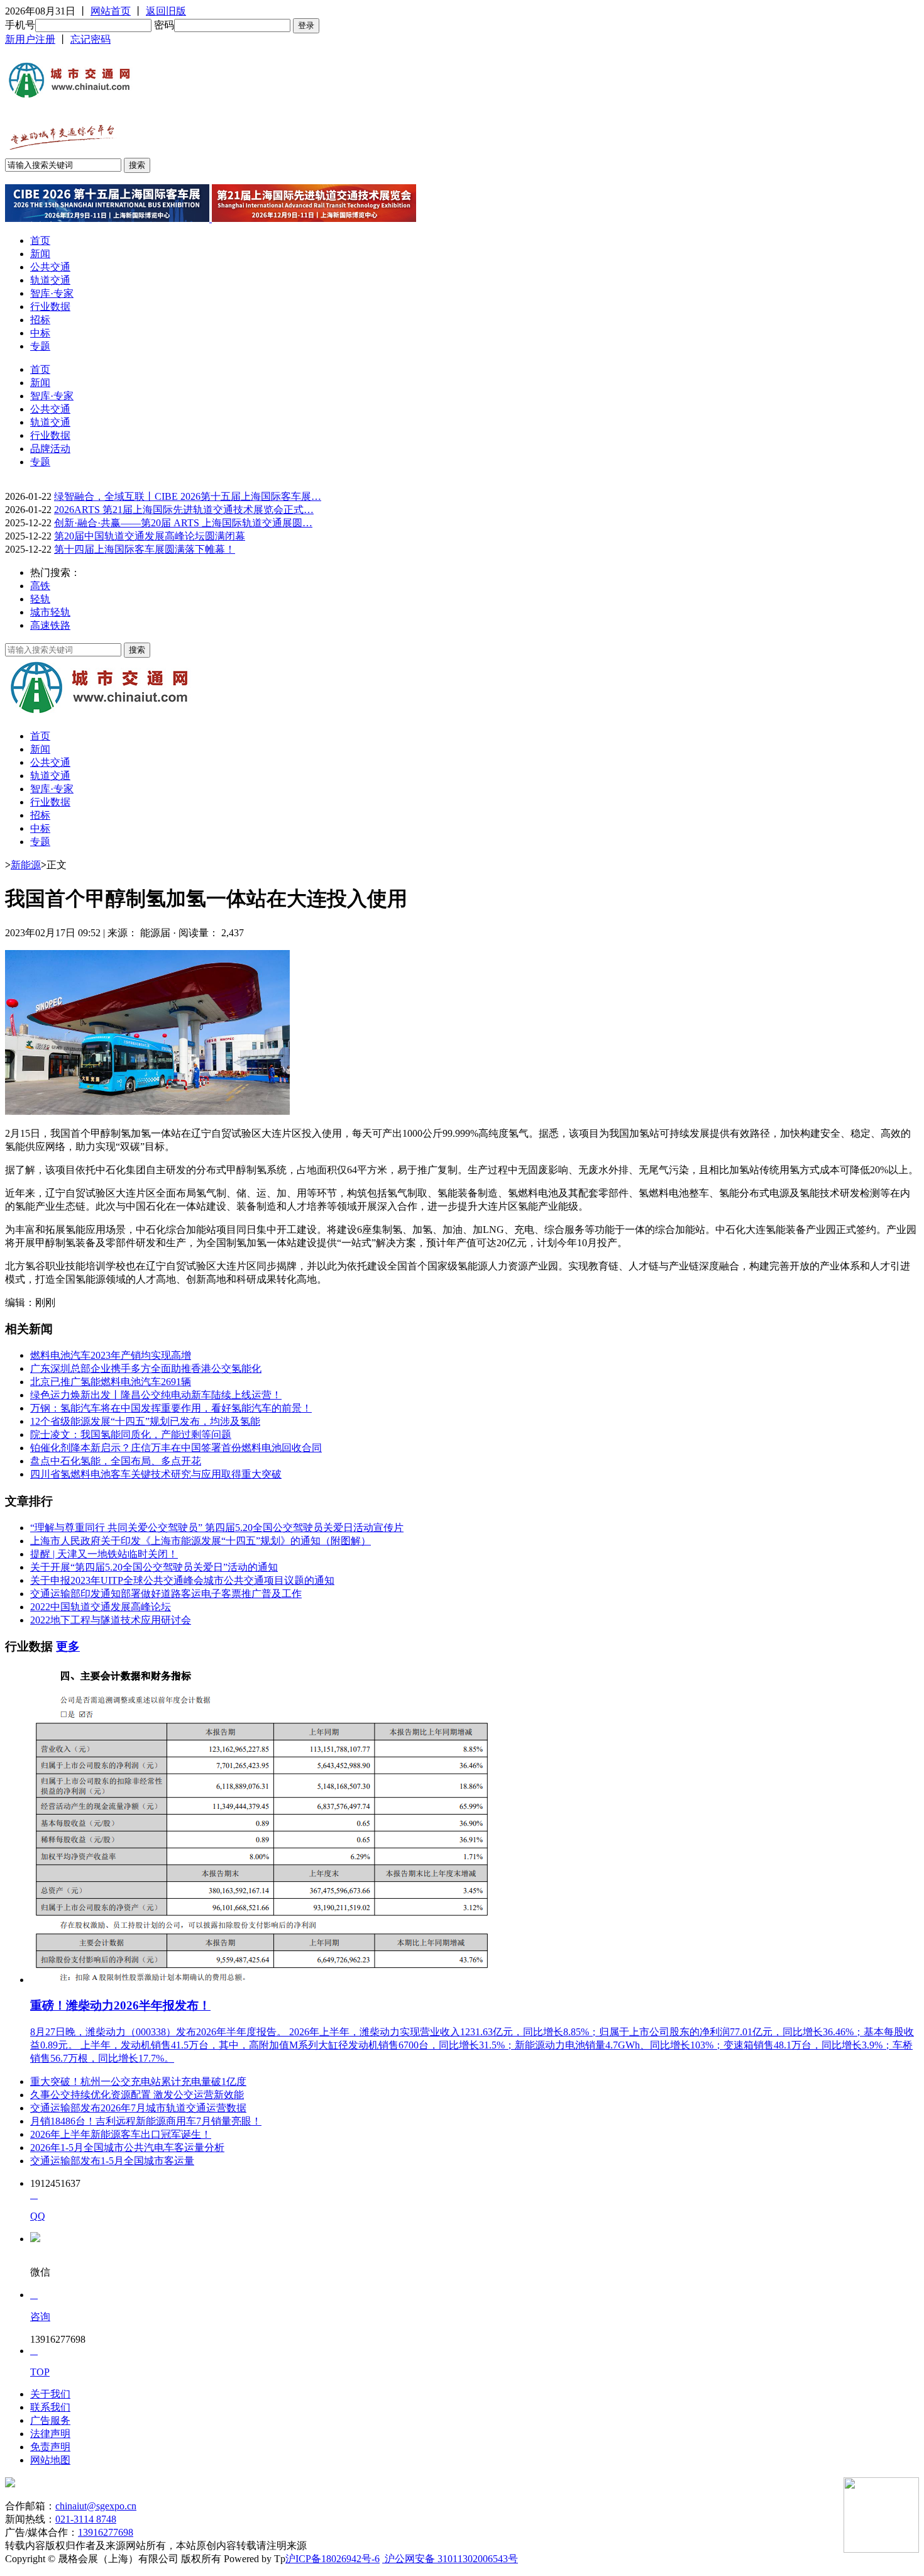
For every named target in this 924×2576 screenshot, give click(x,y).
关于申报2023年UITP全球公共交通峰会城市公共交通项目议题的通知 (182, 1580)
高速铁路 (50, 625)
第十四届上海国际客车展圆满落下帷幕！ (145, 549)
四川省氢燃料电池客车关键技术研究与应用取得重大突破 (156, 1474)
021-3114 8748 (86, 2519)
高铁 (40, 586)
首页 (40, 240)
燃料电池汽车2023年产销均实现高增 (111, 1355)
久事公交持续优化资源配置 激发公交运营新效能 (137, 2095)
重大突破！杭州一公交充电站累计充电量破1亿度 (138, 2081)
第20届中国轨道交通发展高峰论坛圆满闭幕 (150, 536)
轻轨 (40, 599)
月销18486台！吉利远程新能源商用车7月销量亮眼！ (146, 2121)
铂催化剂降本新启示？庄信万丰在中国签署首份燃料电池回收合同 (176, 1448)
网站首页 (111, 11)
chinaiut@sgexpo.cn (96, 2506)
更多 (68, 1646)
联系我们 (50, 2407)
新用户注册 (30, 39)
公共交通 (50, 267)
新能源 (26, 865)
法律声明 (50, 2434)
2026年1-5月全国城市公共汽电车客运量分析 (127, 2148)
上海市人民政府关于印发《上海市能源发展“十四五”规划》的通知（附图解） (201, 1541)
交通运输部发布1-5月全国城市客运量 (112, 2161)
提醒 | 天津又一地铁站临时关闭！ (104, 1554)
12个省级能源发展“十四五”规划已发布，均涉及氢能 (145, 1421)
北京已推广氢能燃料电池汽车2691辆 (111, 1382)
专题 (40, 346)
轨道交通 (50, 280)
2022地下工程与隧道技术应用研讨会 (111, 1620)
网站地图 (50, 2460)
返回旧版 (166, 11)
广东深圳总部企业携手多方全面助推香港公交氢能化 (146, 1368)
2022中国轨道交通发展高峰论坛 (101, 1607)
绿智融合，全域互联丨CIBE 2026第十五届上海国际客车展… (188, 496)
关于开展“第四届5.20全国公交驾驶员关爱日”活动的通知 (154, 1567)
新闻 (40, 254)
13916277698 (106, 2532)
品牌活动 (50, 449)
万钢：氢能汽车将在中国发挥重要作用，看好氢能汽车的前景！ (171, 1408)
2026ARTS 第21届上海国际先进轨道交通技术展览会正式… (184, 510)
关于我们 (50, 2394)
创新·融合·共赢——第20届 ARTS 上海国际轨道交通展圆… (183, 523)
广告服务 (50, 2420)
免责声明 (50, 2447)
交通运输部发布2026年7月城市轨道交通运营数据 (138, 2108)
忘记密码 (91, 39)
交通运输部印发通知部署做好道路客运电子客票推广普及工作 (166, 1594)
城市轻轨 (50, 612)
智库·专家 (52, 293)
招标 (40, 320)
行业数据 (50, 307)
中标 (40, 333)
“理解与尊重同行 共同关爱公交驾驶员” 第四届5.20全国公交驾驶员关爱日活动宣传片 (217, 1528)
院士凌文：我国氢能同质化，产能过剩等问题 (131, 1434)
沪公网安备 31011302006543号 (450, 2559)
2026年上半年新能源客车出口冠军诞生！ (121, 2134)
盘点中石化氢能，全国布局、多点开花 (116, 1461)
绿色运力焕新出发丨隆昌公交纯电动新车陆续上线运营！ (156, 1395)
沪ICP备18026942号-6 (333, 2559)
